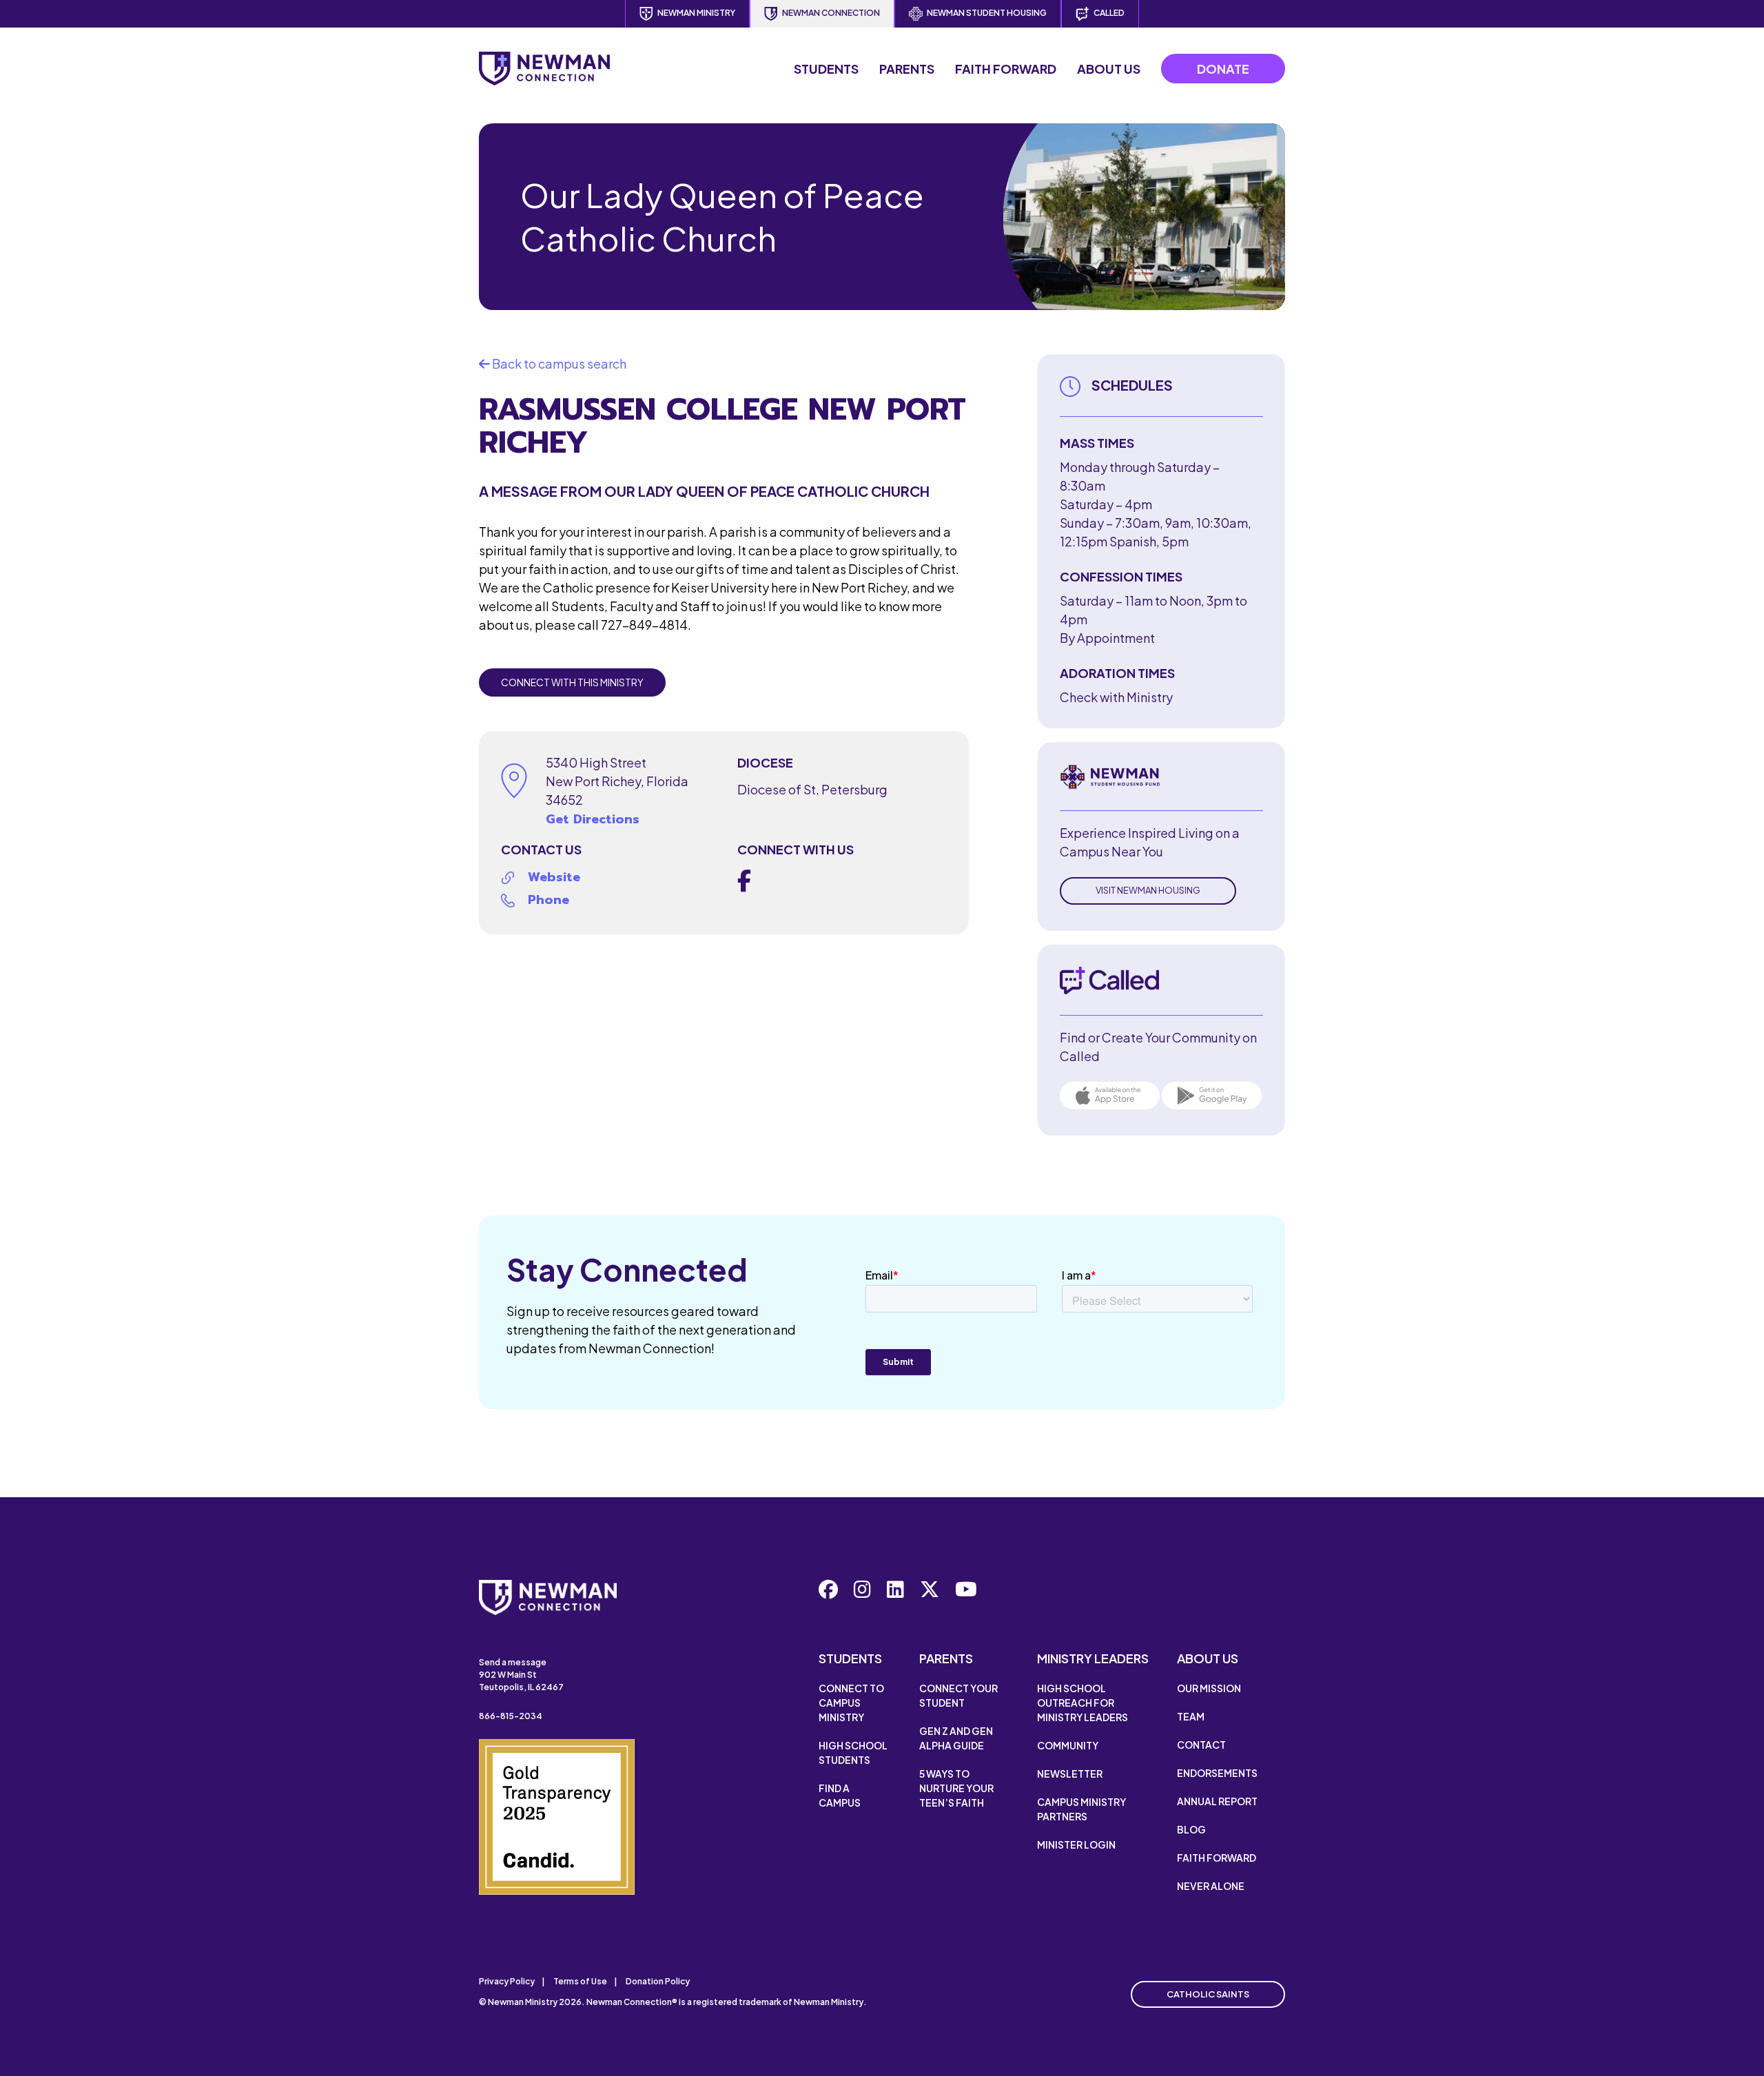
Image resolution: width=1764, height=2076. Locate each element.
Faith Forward (1006, 69)
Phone (548, 900)
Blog (1191, 1829)
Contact (1201, 1745)
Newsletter (1070, 1774)
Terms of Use (580, 1981)
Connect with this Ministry (572, 682)
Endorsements (1217, 1773)
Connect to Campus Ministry (851, 1703)
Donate (1223, 69)
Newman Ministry (696, 13)
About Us (1109, 69)
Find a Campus (840, 1795)
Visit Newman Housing (1148, 890)
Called (1109, 13)
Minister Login (1076, 1844)
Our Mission (1209, 1688)
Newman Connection (831, 13)
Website (554, 877)
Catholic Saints (1208, 1994)
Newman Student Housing (987, 13)
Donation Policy (658, 1981)
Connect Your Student (958, 1695)
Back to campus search (558, 363)
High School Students (853, 1753)
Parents (907, 69)
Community (1068, 1745)
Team (1191, 1716)
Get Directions (593, 819)
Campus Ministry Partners (1081, 1809)
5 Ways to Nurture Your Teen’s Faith (956, 1788)
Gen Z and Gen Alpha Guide (956, 1738)
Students (826, 69)
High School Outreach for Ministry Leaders (1083, 1703)
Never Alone (1211, 1886)
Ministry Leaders (1093, 1658)
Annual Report (1217, 1801)
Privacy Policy (507, 1981)
